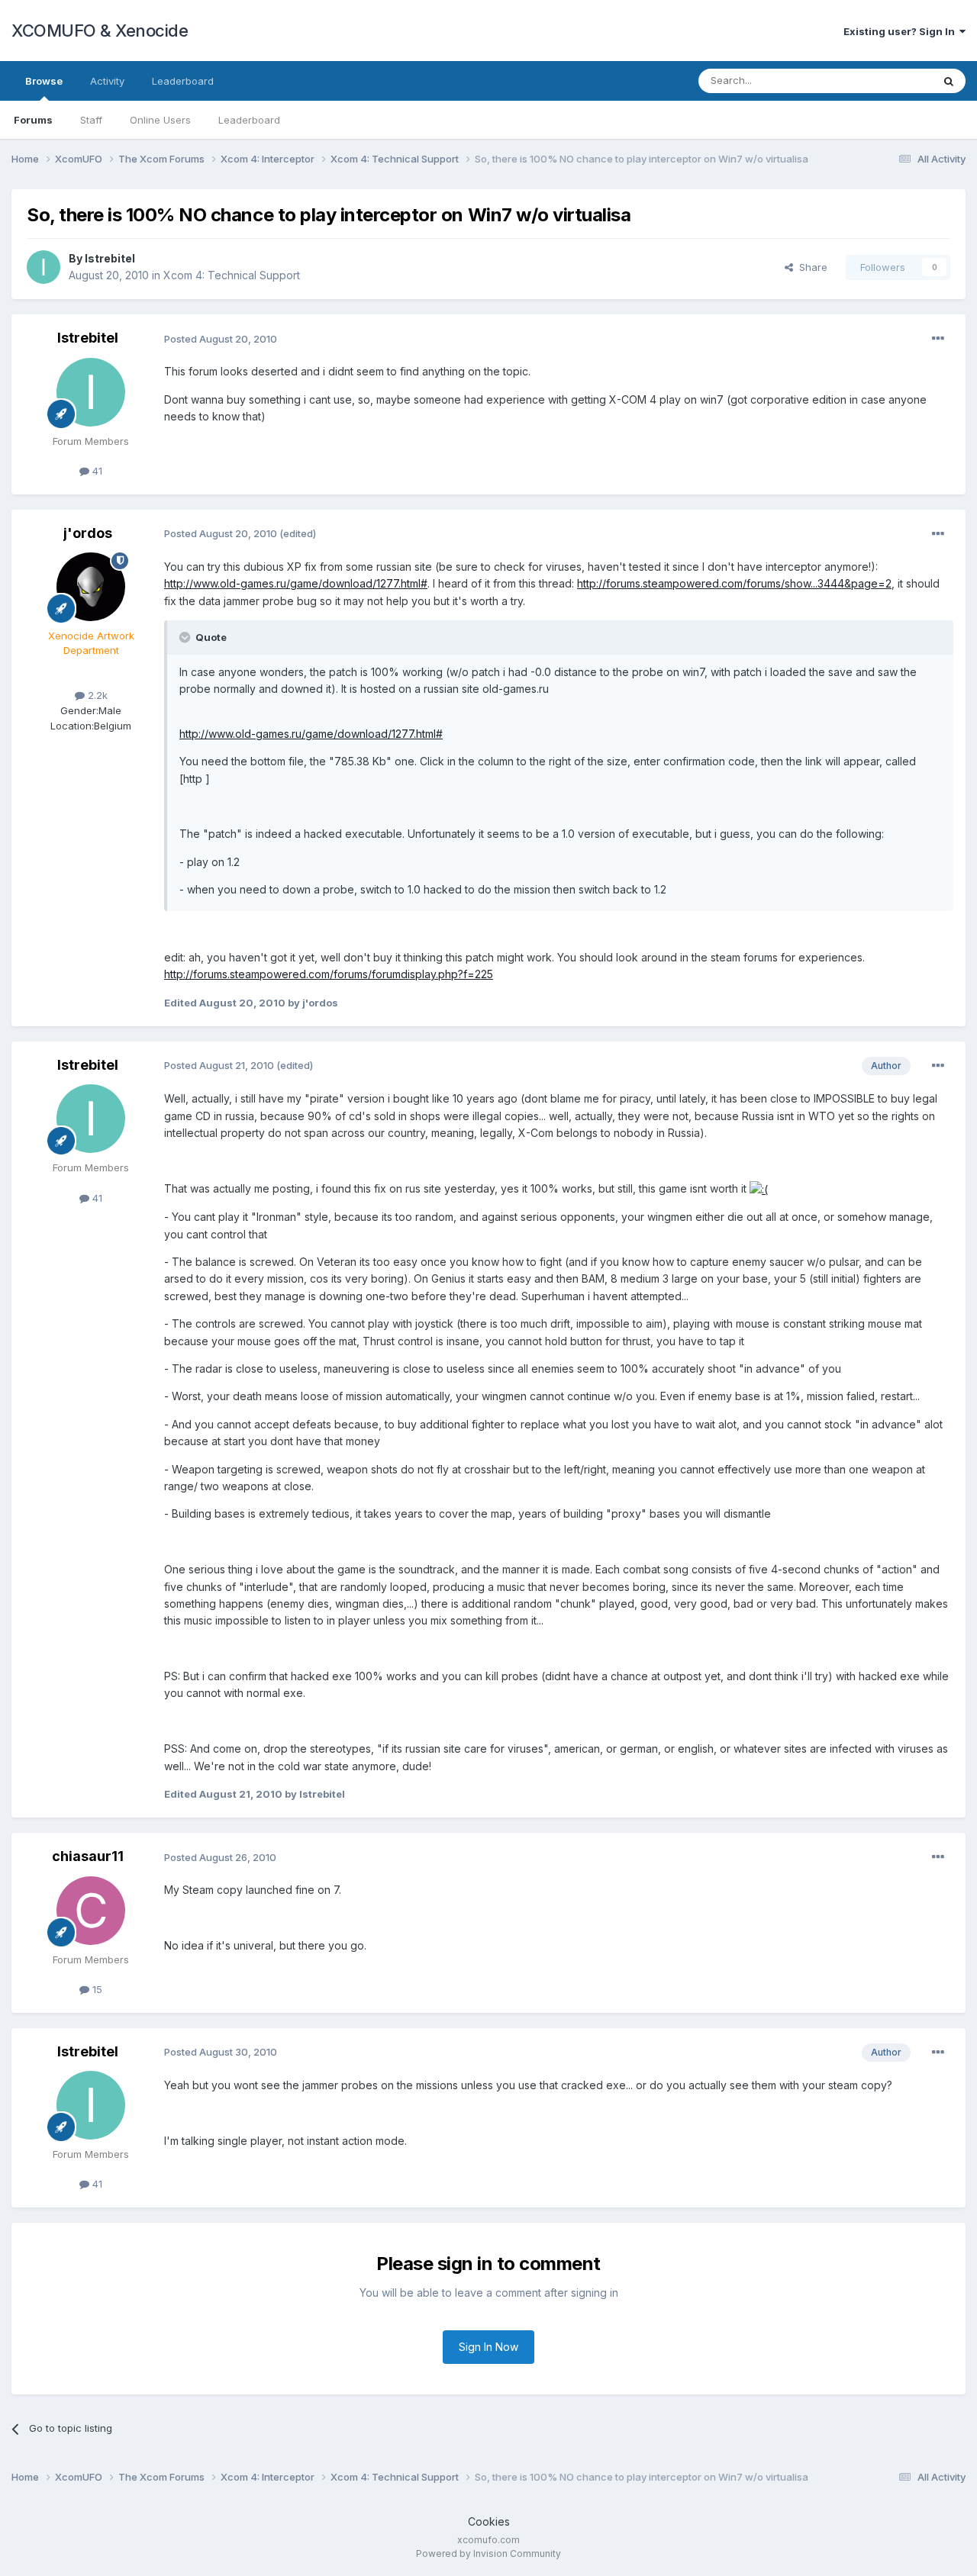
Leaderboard (249, 120)
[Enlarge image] (759, 1188)
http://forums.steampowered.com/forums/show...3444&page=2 (734, 583)
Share (810, 267)
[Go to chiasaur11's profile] (91, 1911)
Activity (107, 81)
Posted (221, 339)
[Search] (949, 81)
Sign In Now (488, 2347)
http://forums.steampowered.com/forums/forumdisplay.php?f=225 (329, 974)
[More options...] (938, 339)
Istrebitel (110, 258)
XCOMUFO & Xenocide (100, 31)
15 (96, 1989)
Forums (33, 120)
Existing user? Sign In (901, 31)
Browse (44, 81)
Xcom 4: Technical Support (232, 275)
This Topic (887, 80)
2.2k (96, 695)
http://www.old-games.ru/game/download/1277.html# (296, 583)
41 (96, 471)
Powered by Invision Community (488, 2553)
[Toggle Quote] (186, 637)
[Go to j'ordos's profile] (91, 587)
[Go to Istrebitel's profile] (44, 267)
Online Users (160, 120)
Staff (91, 120)
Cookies (489, 2521)
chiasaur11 (88, 1856)
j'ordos (88, 533)
